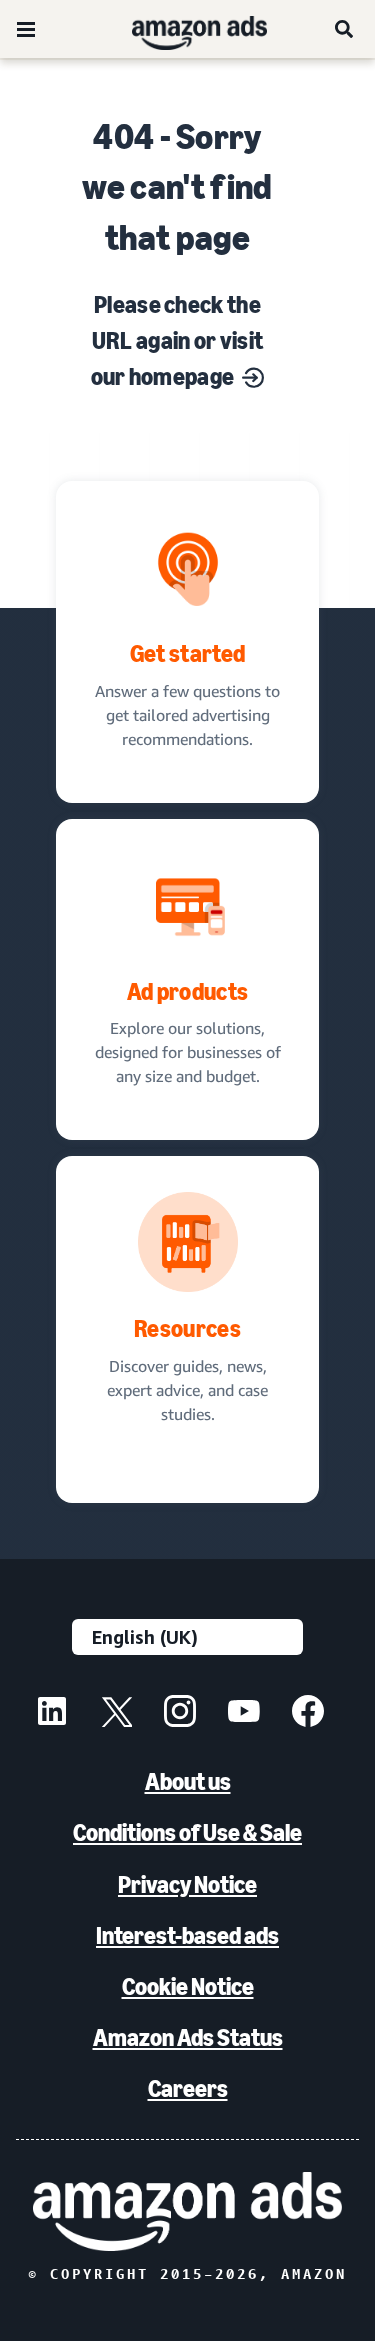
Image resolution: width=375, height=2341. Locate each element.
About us (188, 1781)
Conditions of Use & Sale (187, 1832)
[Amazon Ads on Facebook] (308, 1714)
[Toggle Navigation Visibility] (26, 30)
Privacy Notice (187, 1884)
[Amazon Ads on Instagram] (180, 1714)
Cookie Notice (188, 1986)
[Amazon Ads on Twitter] (116, 1714)
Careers (188, 2088)
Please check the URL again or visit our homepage (177, 340)
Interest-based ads (187, 1935)
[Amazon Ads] (183, 29)
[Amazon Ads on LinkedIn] (52, 1714)
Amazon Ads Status (188, 2037)
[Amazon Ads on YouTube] (244, 1714)
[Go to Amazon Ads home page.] (187, 2211)
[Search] (345, 29)
